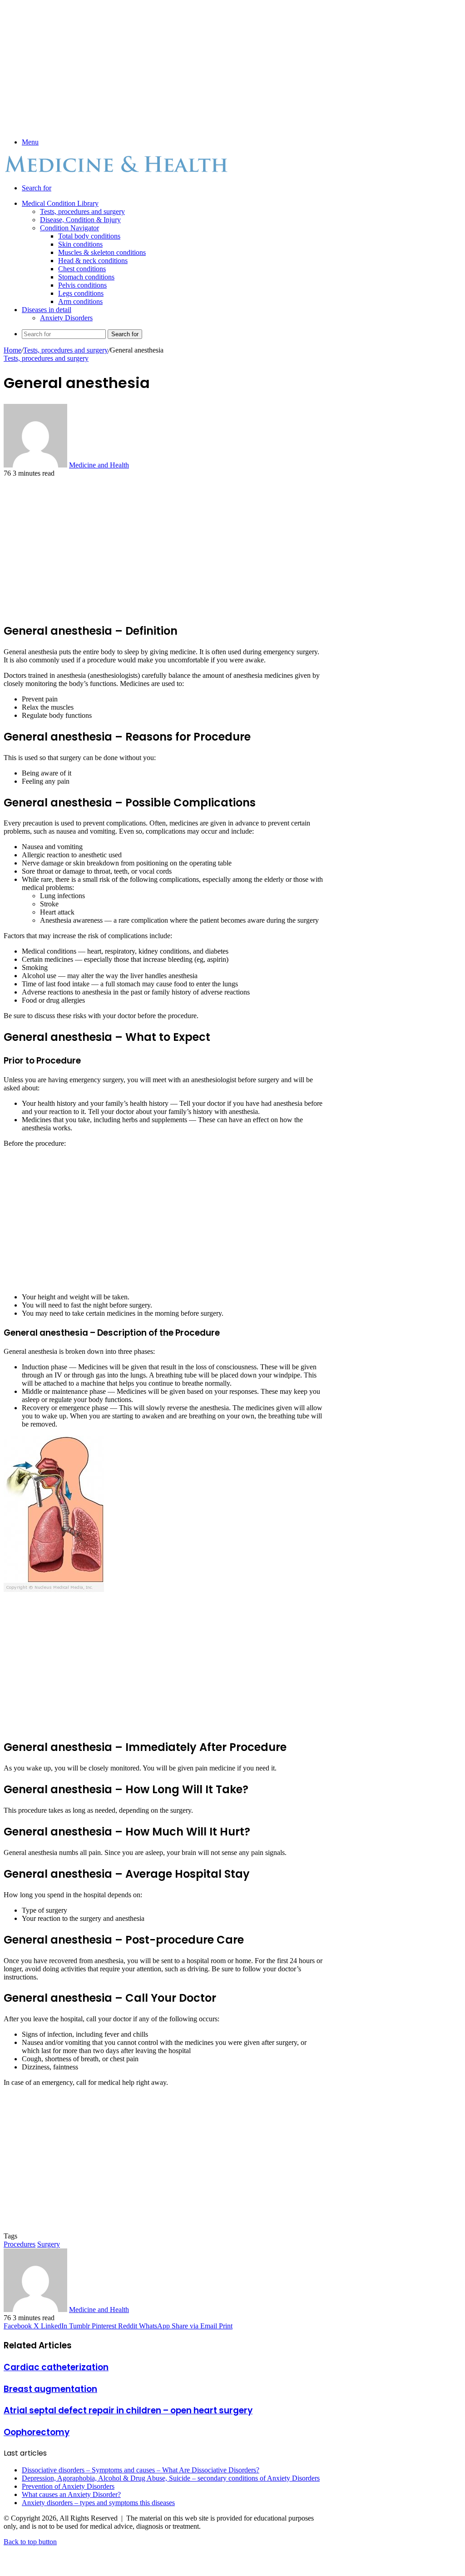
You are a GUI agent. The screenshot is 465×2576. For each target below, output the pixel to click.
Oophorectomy (37, 2432)
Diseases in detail (47, 310)
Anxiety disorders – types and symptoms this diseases (98, 2503)
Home (12, 350)
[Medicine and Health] (117, 172)
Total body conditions (89, 236)
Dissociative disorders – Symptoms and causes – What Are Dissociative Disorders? (141, 2470)
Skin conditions (80, 244)
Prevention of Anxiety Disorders (68, 2486)
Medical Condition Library (60, 203)
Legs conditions (81, 293)
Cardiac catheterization (56, 2367)
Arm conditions (80, 301)
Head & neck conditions (93, 261)
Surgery (49, 2244)
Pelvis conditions (82, 285)
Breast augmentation (50, 2389)
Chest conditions (82, 269)
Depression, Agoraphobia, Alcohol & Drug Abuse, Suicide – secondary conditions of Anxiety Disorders (171, 2478)
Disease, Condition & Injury (80, 220)
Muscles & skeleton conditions (102, 252)
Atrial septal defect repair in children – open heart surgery (128, 2410)
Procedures (20, 2244)
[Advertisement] (164, 67)
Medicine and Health (99, 465)
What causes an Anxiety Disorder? (71, 2494)
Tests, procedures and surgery (82, 211)
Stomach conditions (86, 277)
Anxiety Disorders (66, 318)
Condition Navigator (69, 228)
